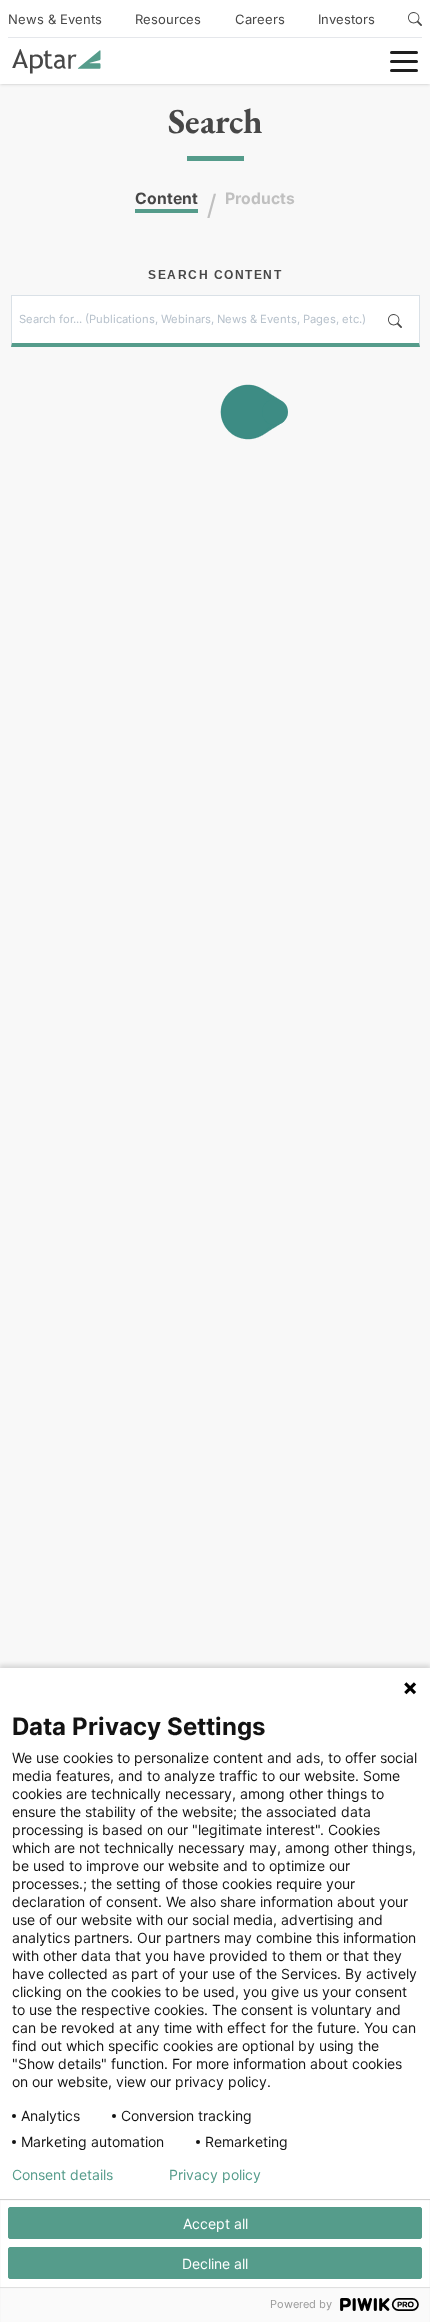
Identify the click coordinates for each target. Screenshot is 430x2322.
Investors (346, 19)
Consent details (62, 2175)
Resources (168, 19)
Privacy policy (215, 2175)
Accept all (215, 2223)
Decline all (215, 2263)
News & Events (55, 19)
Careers (260, 19)
